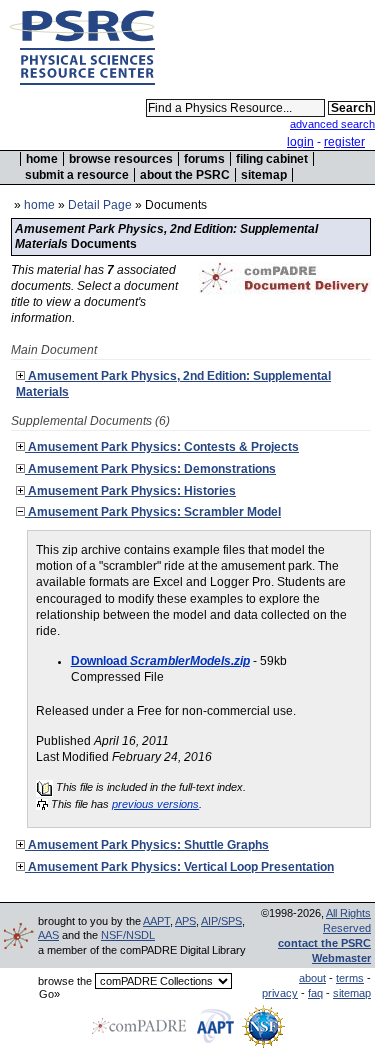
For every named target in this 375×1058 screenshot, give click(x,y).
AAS (48, 935)
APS (185, 921)
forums (204, 159)
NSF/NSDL (128, 935)
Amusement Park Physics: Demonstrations (150, 469)
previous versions (155, 804)
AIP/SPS (221, 921)
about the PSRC (185, 175)
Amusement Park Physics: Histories (130, 491)
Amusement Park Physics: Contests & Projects (162, 447)
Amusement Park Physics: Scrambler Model (153, 512)
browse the (65, 981)
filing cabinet (272, 159)
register (344, 142)
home (42, 159)
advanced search (332, 124)
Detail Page (100, 205)
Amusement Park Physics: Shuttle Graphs (147, 845)
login (300, 142)
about (312, 978)
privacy (280, 993)
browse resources (121, 159)
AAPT (156, 921)
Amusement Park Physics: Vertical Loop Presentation (179, 867)
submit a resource (77, 175)
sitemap (264, 175)
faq (315, 993)
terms (350, 978)
